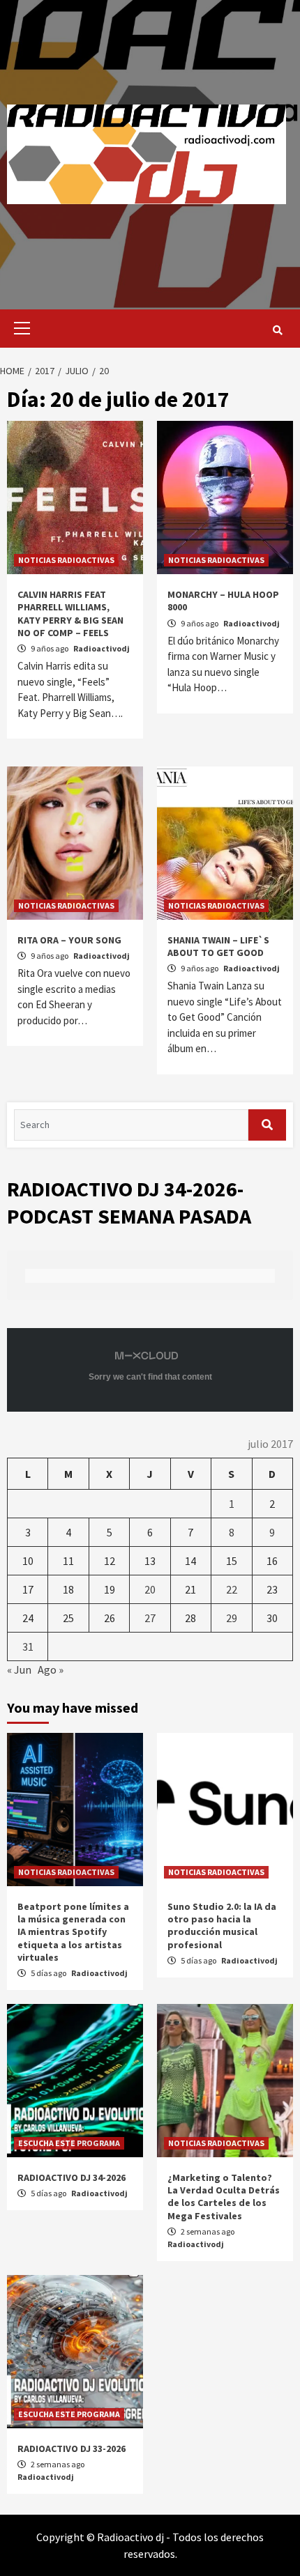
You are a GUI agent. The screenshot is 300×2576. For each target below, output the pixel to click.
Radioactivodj (102, 648)
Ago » (51, 1669)
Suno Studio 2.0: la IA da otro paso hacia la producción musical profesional (222, 1926)
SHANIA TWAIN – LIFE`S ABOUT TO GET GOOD (218, 946)
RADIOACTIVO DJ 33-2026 (72, 2448)
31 (28, 1646)
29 (232, 1618)
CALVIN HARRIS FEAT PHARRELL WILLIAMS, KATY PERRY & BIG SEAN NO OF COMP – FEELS (70, 614)
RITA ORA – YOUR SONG (69, 940)
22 (232, 1589)
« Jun (19, 1669)
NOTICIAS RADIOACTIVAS (66, 560)
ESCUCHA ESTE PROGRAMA (69, 2143)
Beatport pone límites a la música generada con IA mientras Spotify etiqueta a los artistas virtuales (73, 1932)
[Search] (277, 330)
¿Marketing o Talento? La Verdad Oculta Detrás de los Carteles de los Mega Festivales (224, 2197)
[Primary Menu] (18, 329)
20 (150, 1589)
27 (150, 1618)
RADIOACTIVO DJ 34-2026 (72, 2177)
